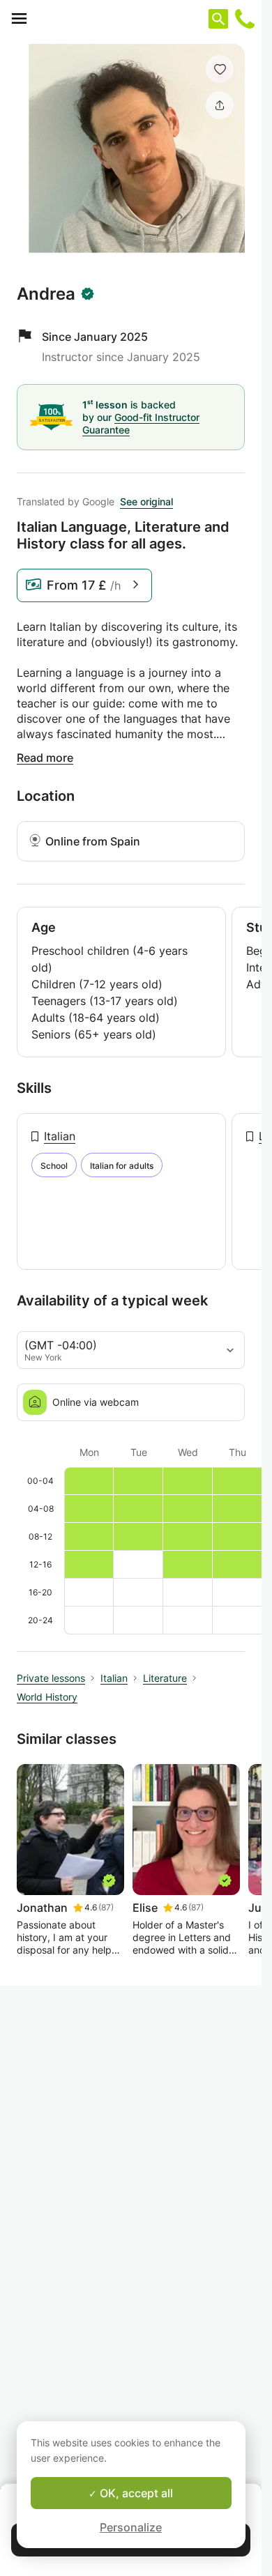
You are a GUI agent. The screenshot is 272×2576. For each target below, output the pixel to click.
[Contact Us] (245, 19)
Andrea (46, 294)
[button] (220, 69)
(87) (106, 1907)
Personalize (131, 2527)
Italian (60, 1136)
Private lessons (51, 1678)
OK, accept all (135, 2493)
